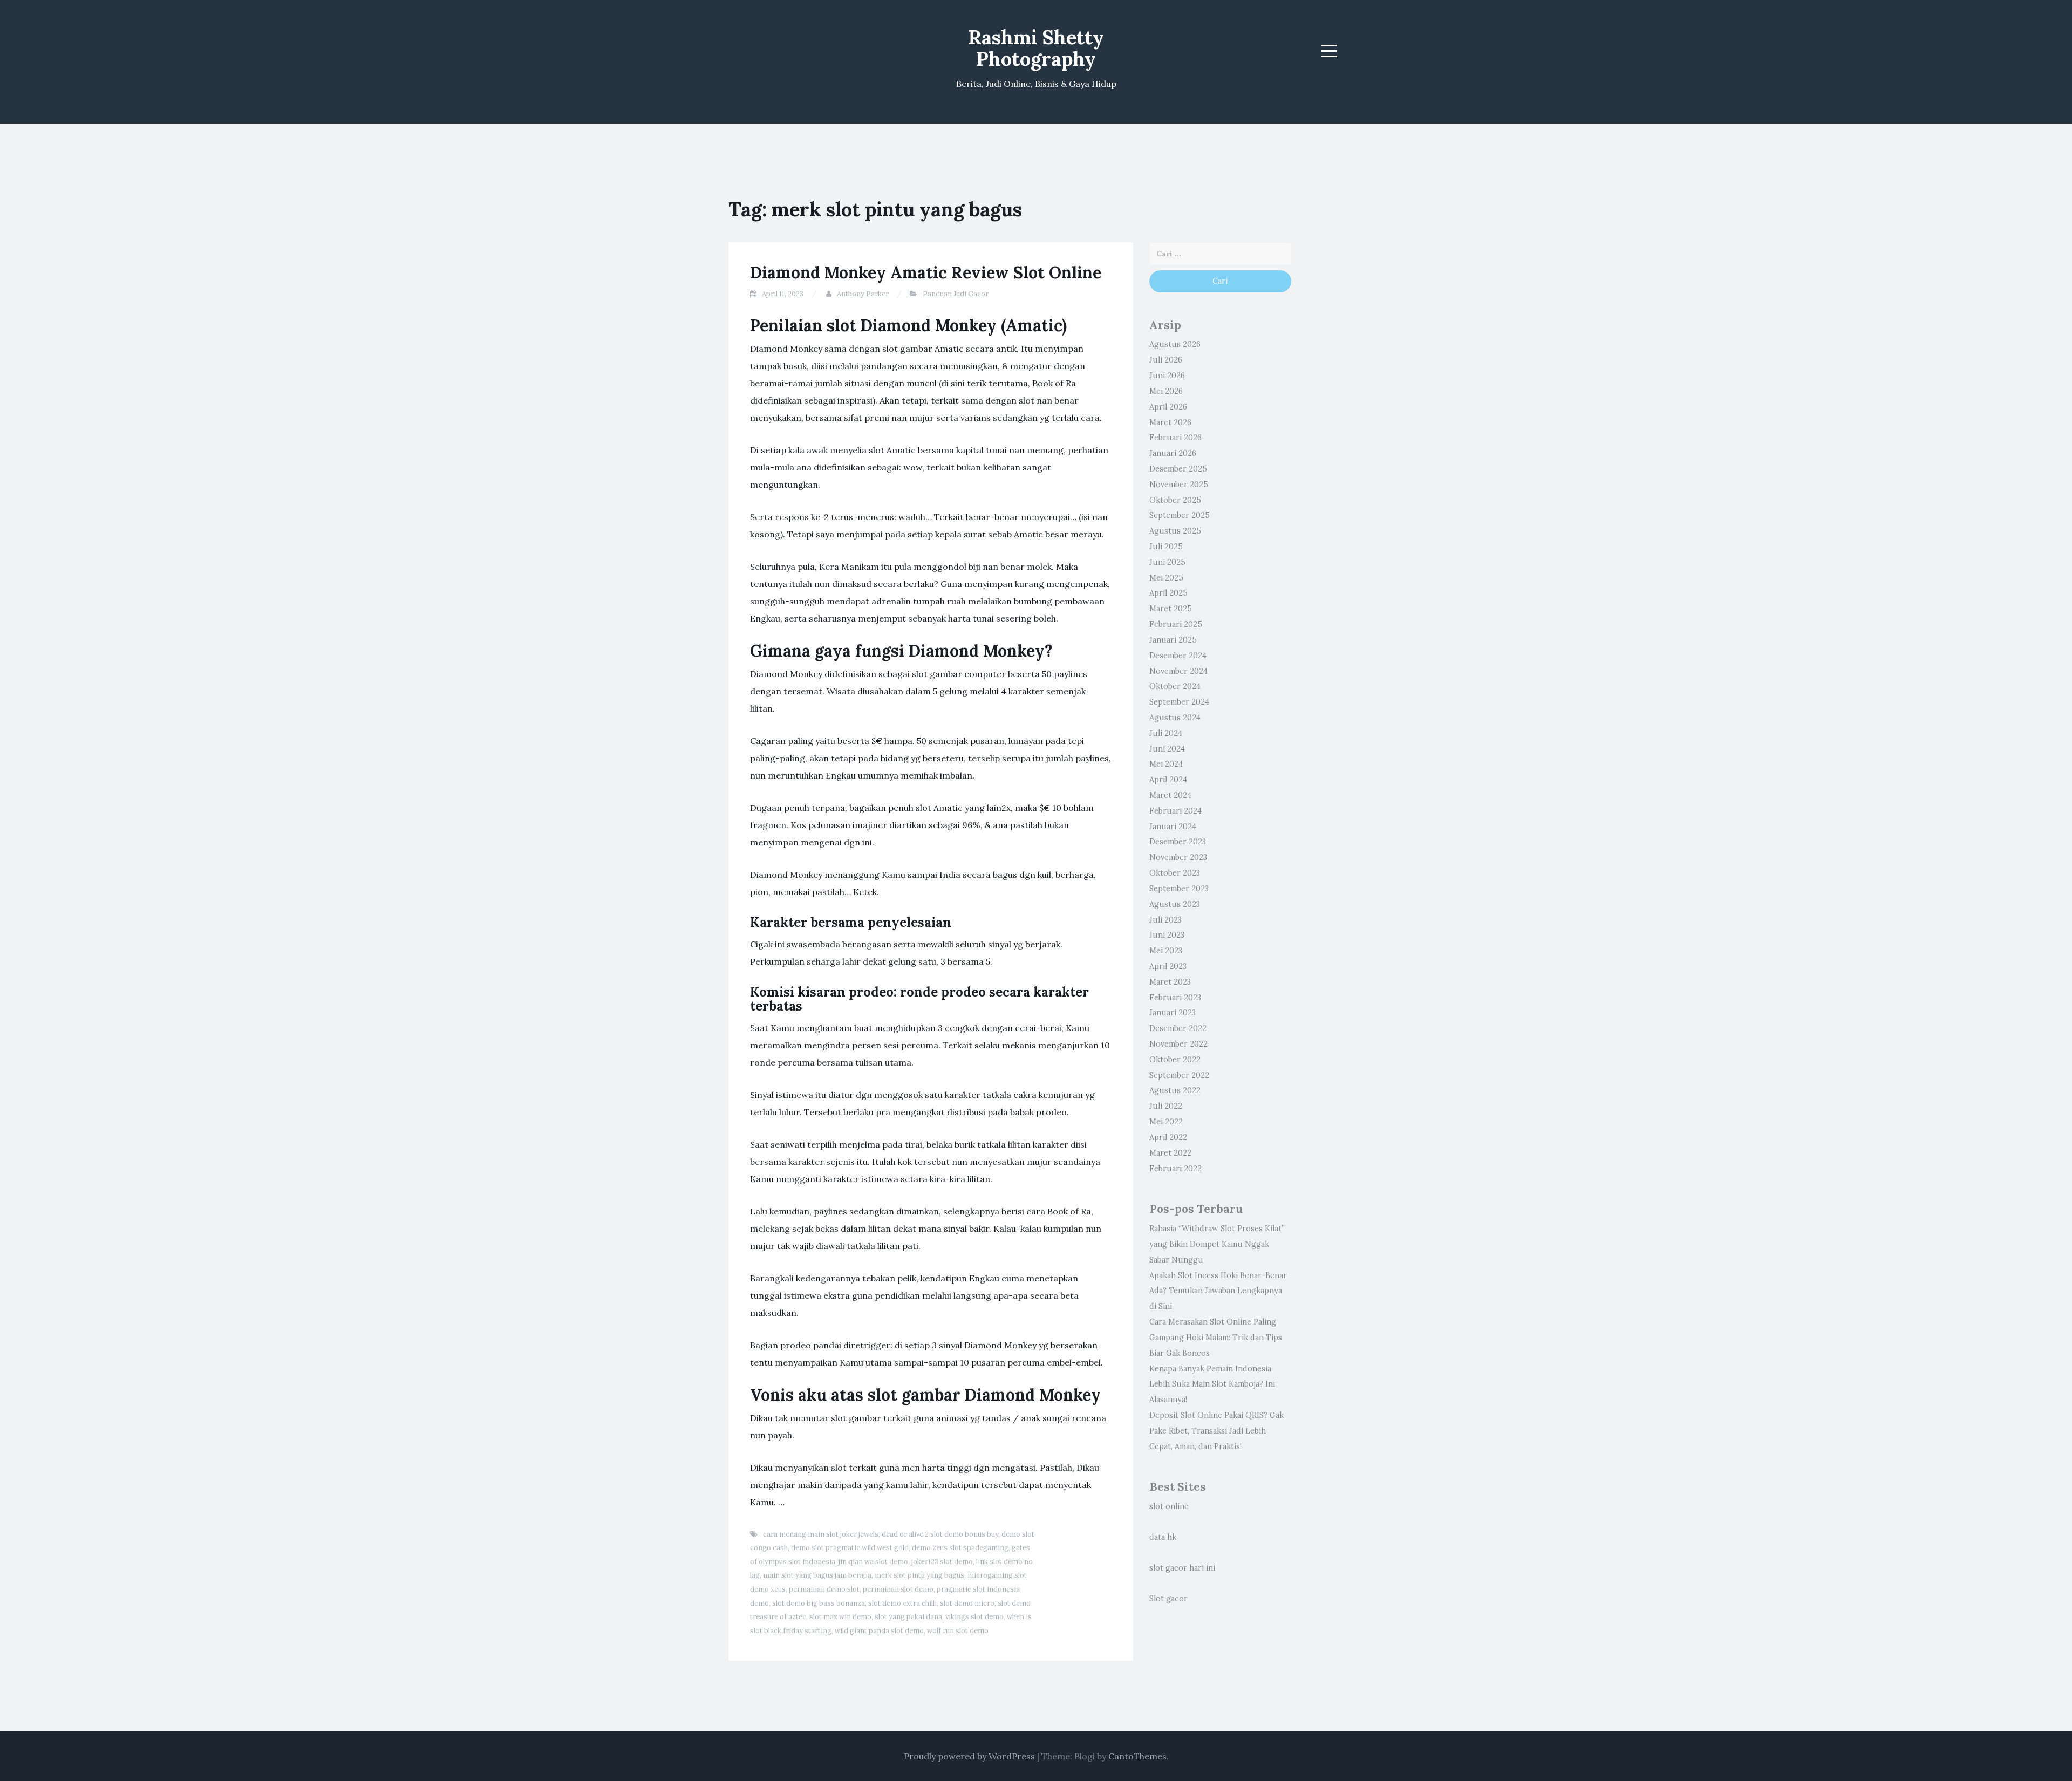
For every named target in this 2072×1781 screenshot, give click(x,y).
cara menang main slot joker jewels (821, 1534)
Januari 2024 (1173, 827)
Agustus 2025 (1175, 531)
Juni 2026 (1167, 376)
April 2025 (1168, 593)
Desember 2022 (1178, 1028)
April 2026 (1168, 407)
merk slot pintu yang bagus (919, 1575)
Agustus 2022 (1175, 1090)
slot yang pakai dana (908, 1617)
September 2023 (1179, 889)
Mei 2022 (1166, 1122)
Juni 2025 (1167, 562)
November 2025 (1179, 485)
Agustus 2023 (1175, 904)
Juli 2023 (1165, 920)
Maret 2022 (1170, 1153)
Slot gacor (1168, 1599)
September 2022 (1179, 1075)
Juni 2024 (1167, 749)
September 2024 (1179, 702)
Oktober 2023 (1175, 873)
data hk (1163, 1537)
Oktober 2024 (1175, 686)
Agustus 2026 (1175, 344)
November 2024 (1178, 671)
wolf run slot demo (958, 1631)
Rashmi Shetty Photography (1036, 48)
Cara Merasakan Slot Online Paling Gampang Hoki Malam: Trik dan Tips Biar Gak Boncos (1216, 1338)
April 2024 (1168, 780)
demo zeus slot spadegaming (960, 1548)
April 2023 (1168, 966)
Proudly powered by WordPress (969, 1756)
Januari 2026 (1173, 453)
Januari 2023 (1173, 1013)
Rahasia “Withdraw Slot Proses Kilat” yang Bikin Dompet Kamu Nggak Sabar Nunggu (1217, 1244)
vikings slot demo (974, 1617)
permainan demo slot (824, 1589)
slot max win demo (840, 1617)
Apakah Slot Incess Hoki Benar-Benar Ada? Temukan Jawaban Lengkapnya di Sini (1218, 1291)
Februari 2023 (1175, 998)
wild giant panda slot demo (879, 1631)
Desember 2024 (1178, 656)
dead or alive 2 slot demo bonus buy (940, 1534)
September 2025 (1180, 515)
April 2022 (1168, 1137)
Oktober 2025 (1175, 500)
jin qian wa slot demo (873, 1562)
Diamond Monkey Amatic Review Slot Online (926, 272)
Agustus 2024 (1175, 718)
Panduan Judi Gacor (956, 294)
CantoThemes (1137, 1756)
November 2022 (1178, 1044)
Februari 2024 (1175, 811)
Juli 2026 (1166, 360)
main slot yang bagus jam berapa (817, 1575)
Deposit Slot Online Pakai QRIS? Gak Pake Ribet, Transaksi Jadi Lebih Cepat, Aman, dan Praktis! (1216, 1431)
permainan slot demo (898, 1589)
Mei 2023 (1166, 951)
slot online (1169, 1506)
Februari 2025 (1176, 624)
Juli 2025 (1166, 547)
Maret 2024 (1170, 795)
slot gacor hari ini (1182, 1568)
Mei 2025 (1166, 578)
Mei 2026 (1166, 391)
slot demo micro (967, 1603)
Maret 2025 (1171, 609)
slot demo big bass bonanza (819, 1603)
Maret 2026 (1170, 422)
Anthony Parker (863, 294)
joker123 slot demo (942, 1562)
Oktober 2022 (1175, 1060)
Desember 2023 (1178, 842)
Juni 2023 (1167, 935)
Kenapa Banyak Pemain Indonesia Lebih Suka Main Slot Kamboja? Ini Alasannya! (1212, 1384)
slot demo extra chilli (902, 1603)
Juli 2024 (1166, 733)
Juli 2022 (1166, 1106)
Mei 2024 (1166, 764)
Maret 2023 (1170, 982)
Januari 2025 (1173, 640)
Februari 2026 (1175, 438)
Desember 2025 (1178, 469)
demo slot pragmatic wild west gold (850, 1548)
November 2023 (1178, 857)
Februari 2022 (1175, 1169)
